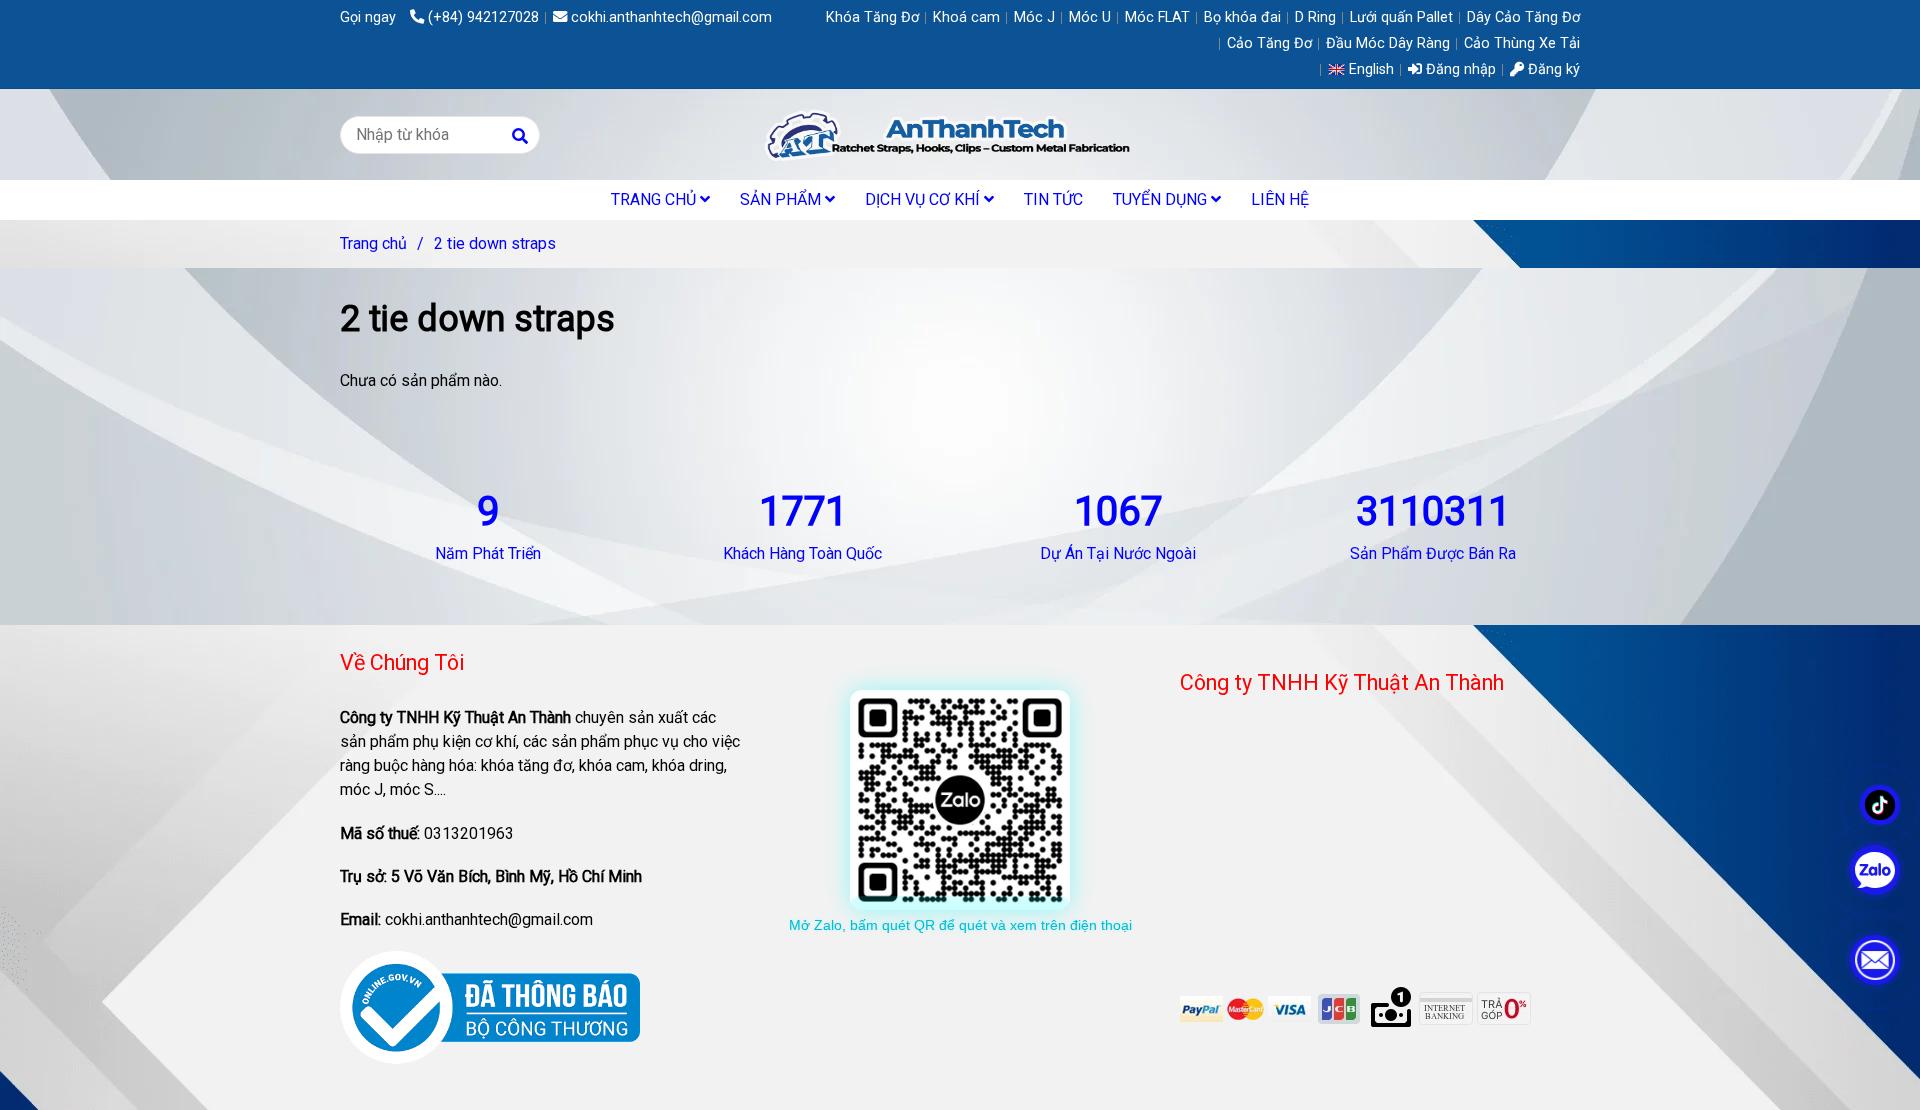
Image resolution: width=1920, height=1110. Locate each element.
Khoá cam (966, 17)
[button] (1366, 69)
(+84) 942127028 (483, 17)
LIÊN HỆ (1280, 199)
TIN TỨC (1053, 199)
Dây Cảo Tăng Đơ (1523, 17)
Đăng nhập (1459, 69)
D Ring (1315, 17)
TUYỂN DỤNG (1162, 199)
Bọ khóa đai (1242, 17)
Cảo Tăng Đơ (1269, 43)
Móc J (1034, 17)
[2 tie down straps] (959, 134)
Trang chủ (373, 243)
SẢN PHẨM (782, 199)
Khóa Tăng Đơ (872, 17)
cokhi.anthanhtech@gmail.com (671, 17)
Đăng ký (1552, 69)
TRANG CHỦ (655, 199)
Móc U (1090, 17)
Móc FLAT (1157, 17)
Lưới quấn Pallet (1401, 17)
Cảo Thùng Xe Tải (1522, 43)
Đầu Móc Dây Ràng (1388, 43)
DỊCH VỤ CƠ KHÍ (924, 199)
